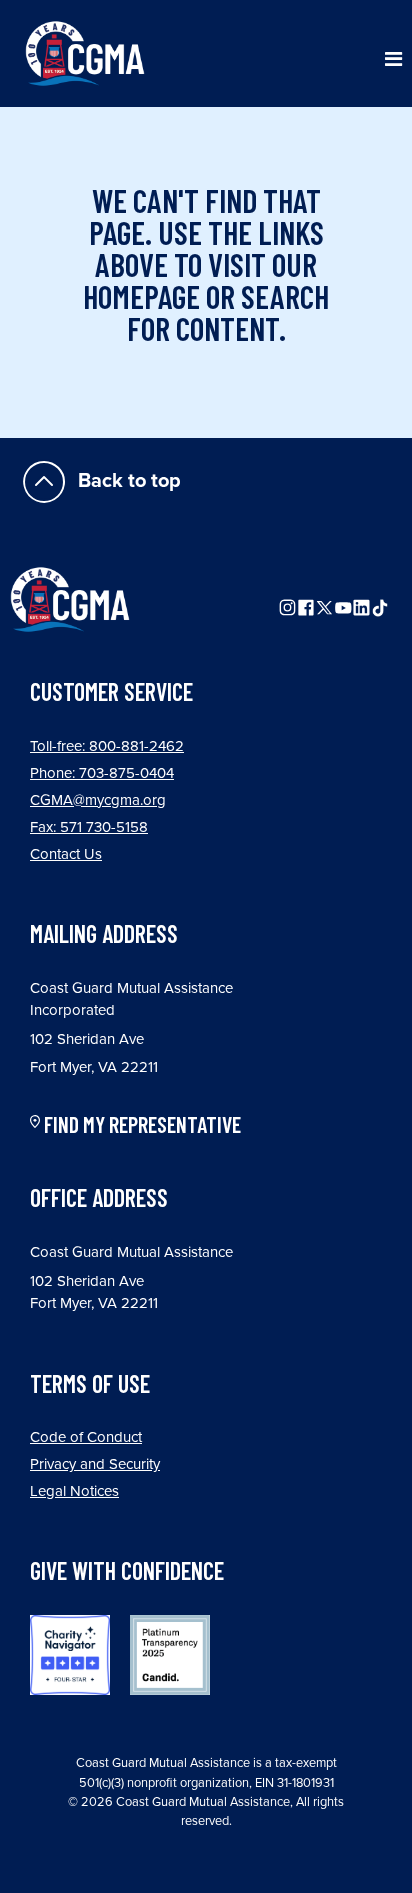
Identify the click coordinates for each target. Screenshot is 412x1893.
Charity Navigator (70, 1655)
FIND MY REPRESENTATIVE (142, 1125)
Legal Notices (74, 1491)
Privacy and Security (95, 1464)
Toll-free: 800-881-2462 (107, 746)
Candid (170, 1655)
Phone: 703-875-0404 (102, 773)
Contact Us (66, 854)
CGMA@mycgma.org (98, 800)
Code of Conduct (86, 1437)
